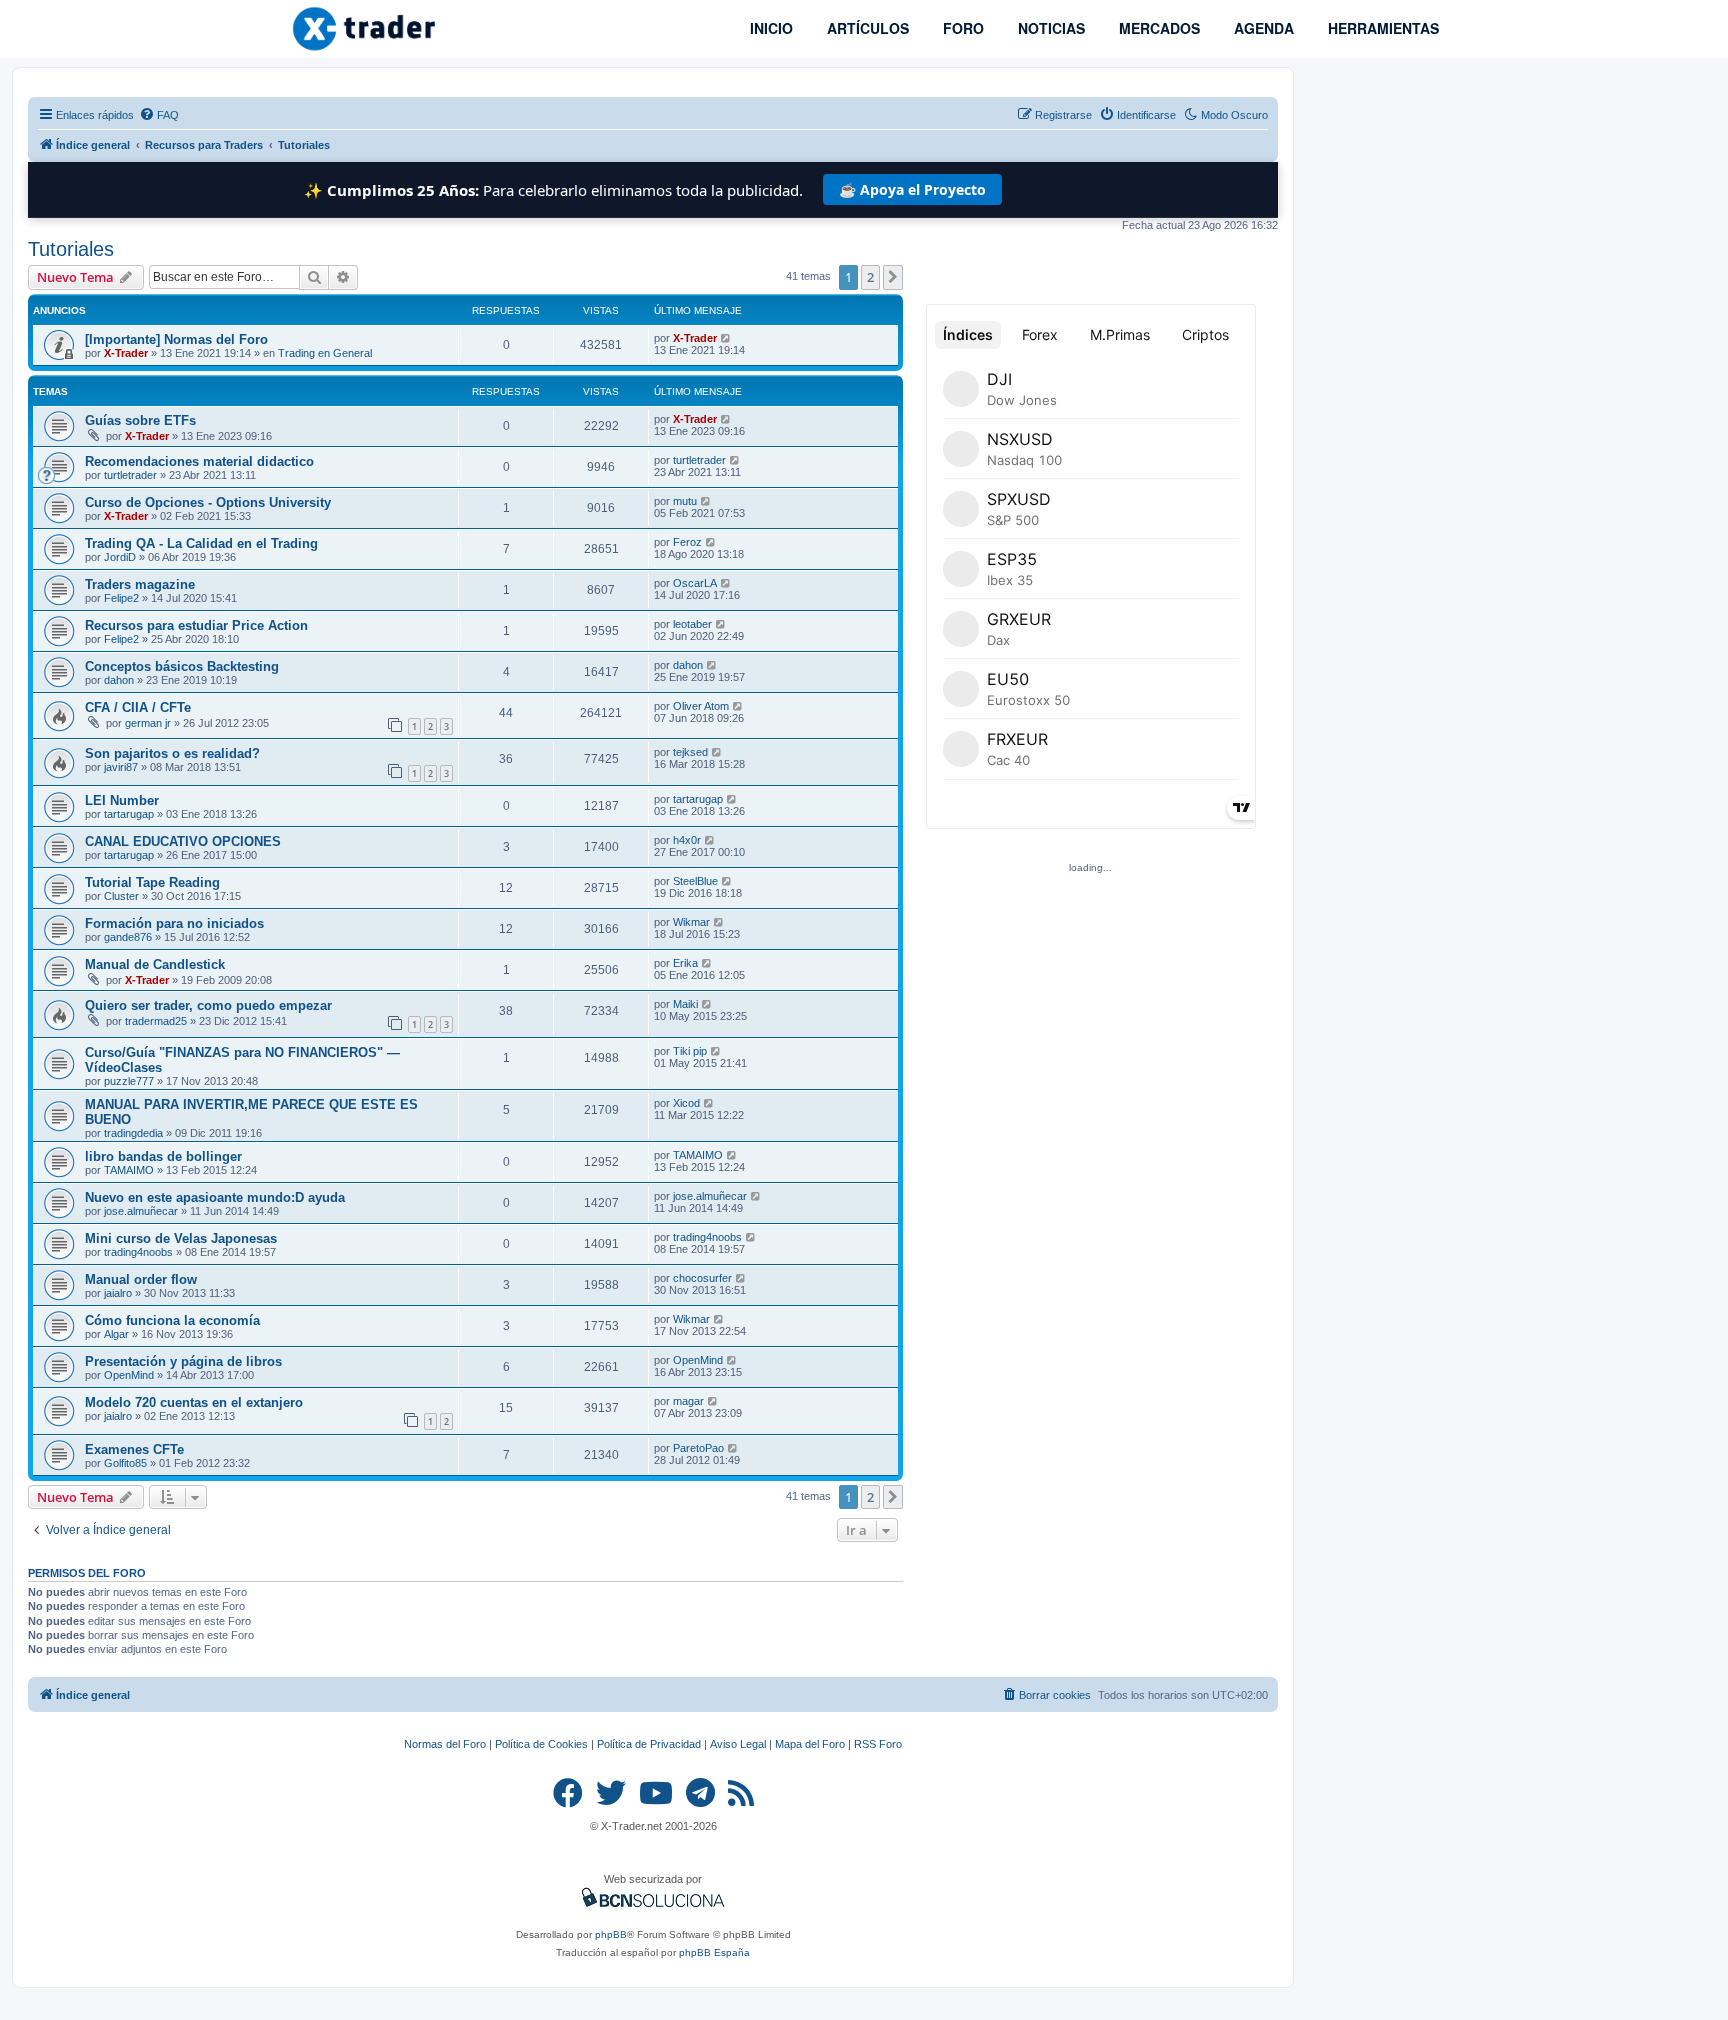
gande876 (128, 937)
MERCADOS (1157, 28)
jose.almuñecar (141, 1211)
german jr (148, 723)
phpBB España (714, 1952)
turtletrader (130, 475)
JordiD (120, 557)
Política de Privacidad (649, 1744)
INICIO (769, 28)
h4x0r (687, 840)
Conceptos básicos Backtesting (182, 666)
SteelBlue (695, 881)
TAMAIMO (129, 1170)
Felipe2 (121, 598)
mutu (685, 501)
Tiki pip (690, 1051)
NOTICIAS (1049, 28)
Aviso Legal (738, 1744)
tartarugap (129, 814)
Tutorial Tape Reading (152, 882)
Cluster (121, 896)
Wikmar (691, 922)
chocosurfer (702, 1278)
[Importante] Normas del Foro (176, 339)
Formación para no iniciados (174, 923)
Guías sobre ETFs (140, 420)
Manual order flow (141, 1279)
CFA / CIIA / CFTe (138, 707)
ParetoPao (698, 1448)
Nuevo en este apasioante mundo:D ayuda (215, 1197)
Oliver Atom (701, 706)
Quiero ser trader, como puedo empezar (208, 1005)
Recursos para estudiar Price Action (196, 625)
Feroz (687, 542)
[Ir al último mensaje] (726, 338)
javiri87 (121, 767)
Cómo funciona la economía (172, 1320)
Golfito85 (125, 1463)
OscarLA (695, 583)
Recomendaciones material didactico (199, 461)
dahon (119, 680)
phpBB (611, 1934)
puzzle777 (129, 1081)
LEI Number (122, 800)
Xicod (686, 1103)
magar (688, 1401)
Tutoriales (71, 249)
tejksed (690, 752)
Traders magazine (140, 584)
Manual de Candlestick (155, 964)
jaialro (118, 1293)
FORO (961, 28)
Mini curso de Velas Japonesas (181, 1238)
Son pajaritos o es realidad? (172, 753)
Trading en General (325, 353)
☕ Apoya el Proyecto (912, 189)
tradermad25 (156, 1021)
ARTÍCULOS (866, 28)
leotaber (692, 624)
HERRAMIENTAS (1381, 28)
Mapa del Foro (810, 1744)
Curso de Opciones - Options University (208, 502)
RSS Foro (878, 1744)
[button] (893, 277)
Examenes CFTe (134, 1449)
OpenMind (129, 1375)
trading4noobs (138, 1252)
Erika (685, 963)
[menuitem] (159, 115)
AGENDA (1262, 28)
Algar (116, 1334)
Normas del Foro (445, 1744)
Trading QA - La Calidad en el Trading (201, 543)
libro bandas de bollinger (163, 1156)
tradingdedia (133, 1133)
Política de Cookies (541, 1744)
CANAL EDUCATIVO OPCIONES (183, 841)
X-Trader (126, 353)
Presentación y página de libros (183, 1361)
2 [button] (870, 277)
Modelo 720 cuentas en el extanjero (194, 1402)
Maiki (685, 1004)
